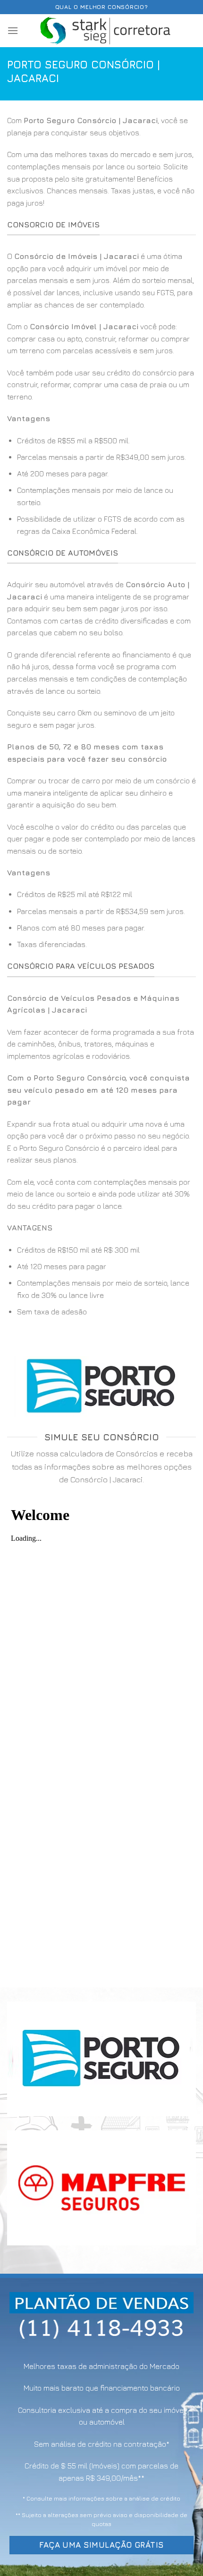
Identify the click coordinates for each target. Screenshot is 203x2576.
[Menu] (13, 30)
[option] (101, 486)
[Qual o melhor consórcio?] (106, 31)
